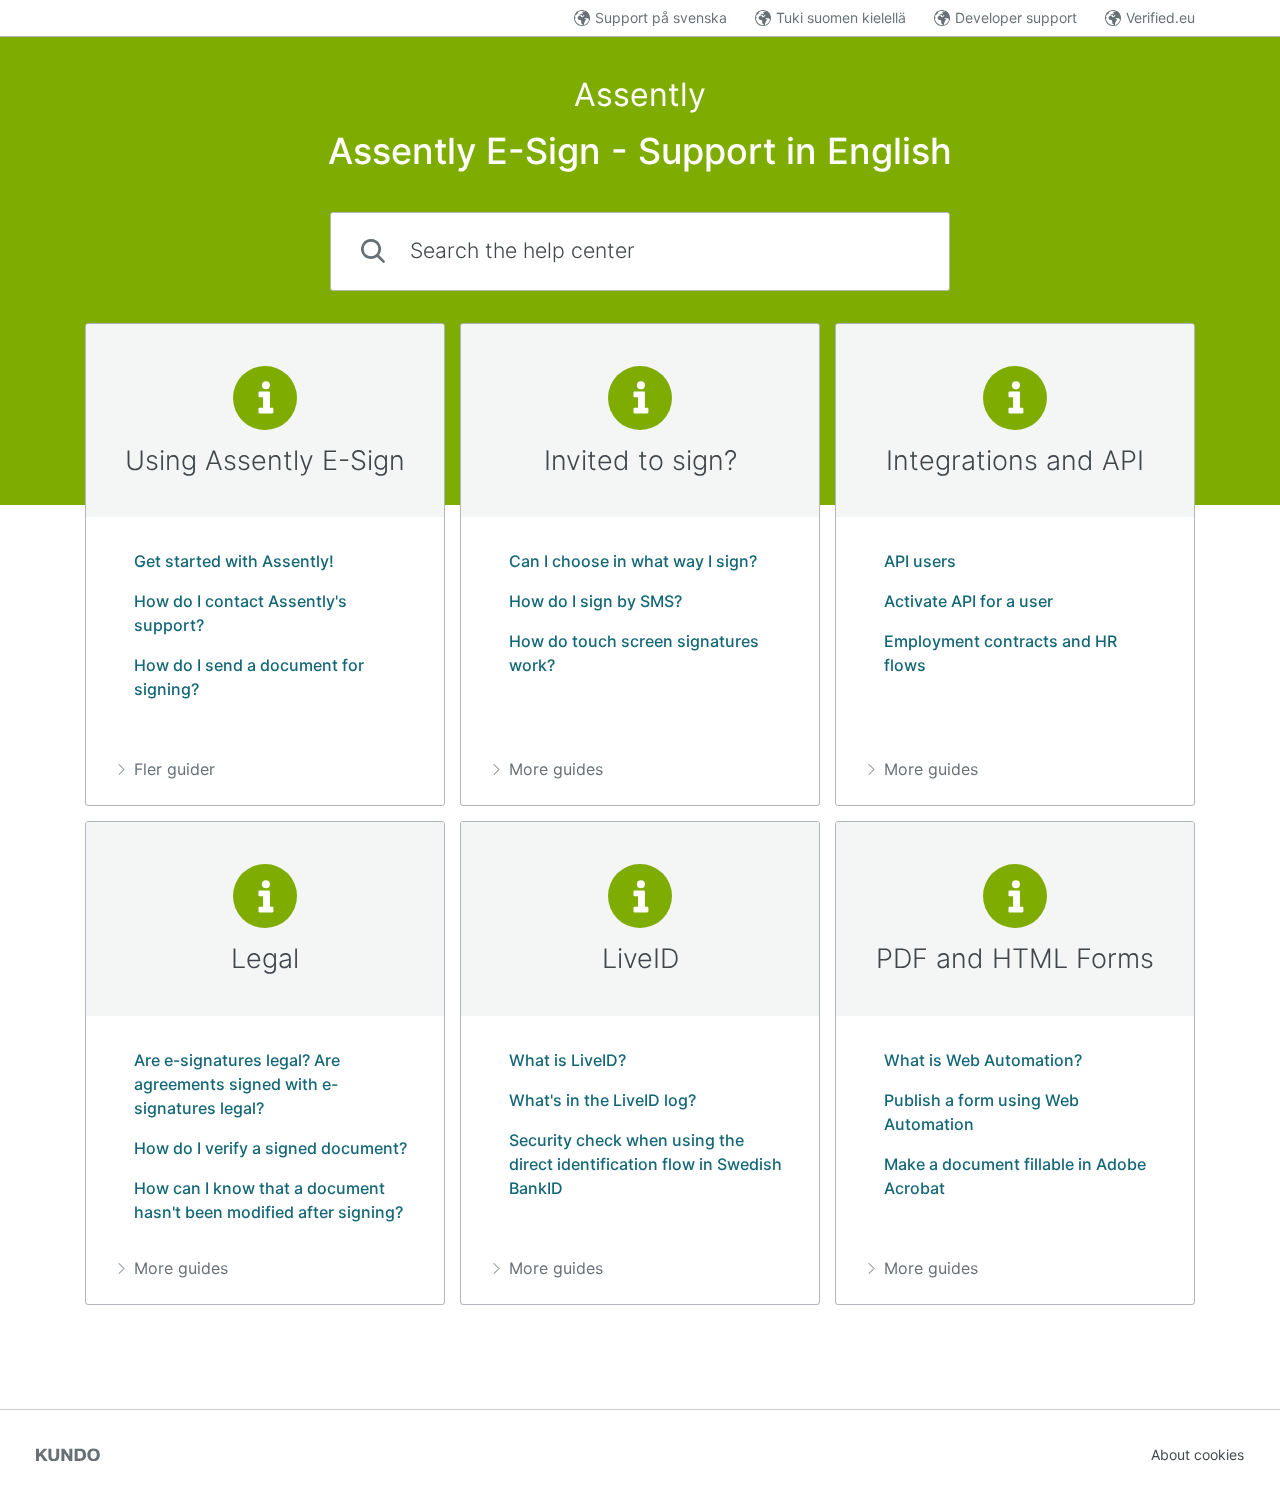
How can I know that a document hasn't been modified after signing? (268, 1200)
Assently (640, 94)
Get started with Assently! (234, 561)
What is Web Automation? (983, 1060)
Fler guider (174, 769)
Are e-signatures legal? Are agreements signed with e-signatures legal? (237, 1084)
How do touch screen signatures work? (634, 653)
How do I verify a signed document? (270, 1148)
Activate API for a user (968, 601)
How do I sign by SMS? (595, 601)
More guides (556, 769)
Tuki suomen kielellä (841, 17)
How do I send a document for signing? (249, 677)
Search (891, 250)
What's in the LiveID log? (602, 1100)
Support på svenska (661, 17)
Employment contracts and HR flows (1000, 653)
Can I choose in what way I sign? (633, 561)
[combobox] (640, 251)
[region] (265, 565)
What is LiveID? (567, 1060)
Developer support (1016, 17)
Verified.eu (1160, 17)
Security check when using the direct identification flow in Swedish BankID (645, 1164)
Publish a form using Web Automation (981, 1112)
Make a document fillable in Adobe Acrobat (1015, 1176)
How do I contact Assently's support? (240, 613)
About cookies (1197, 1454)
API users (920, 561)
